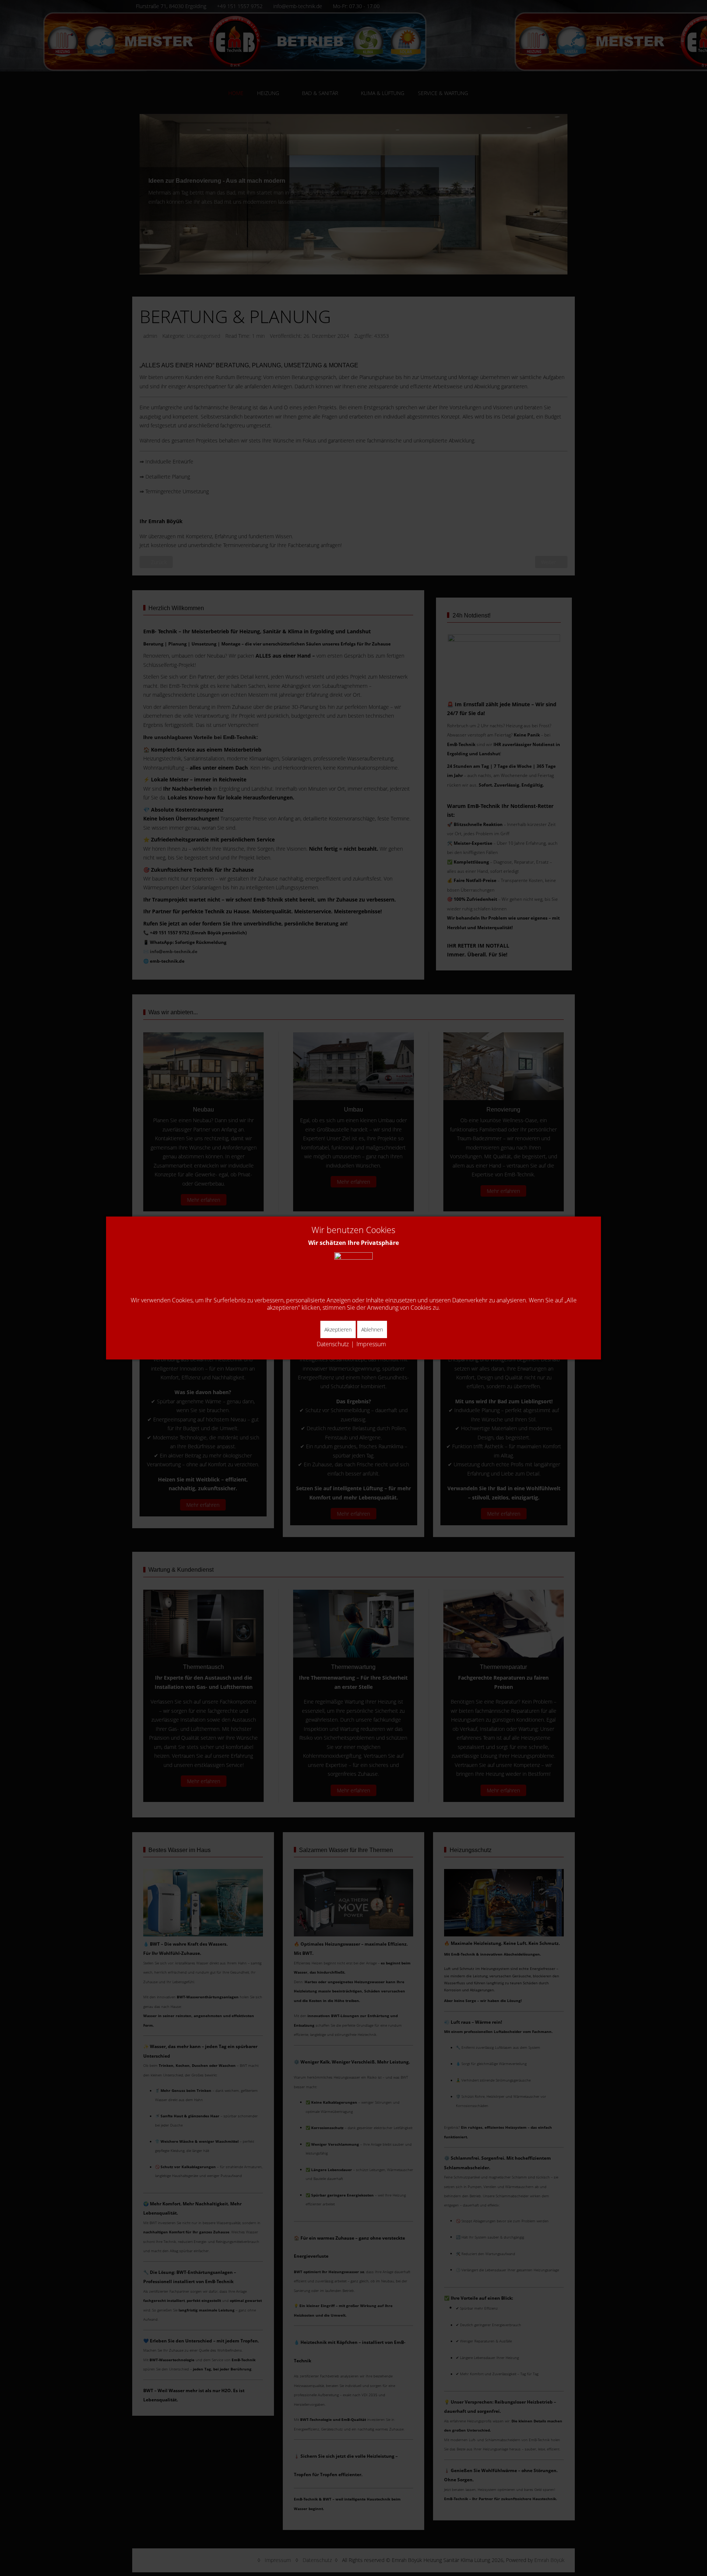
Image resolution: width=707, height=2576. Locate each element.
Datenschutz (333, 1344)
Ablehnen (372, 1329)
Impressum (371, 1344)
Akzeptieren (338, 1329)
